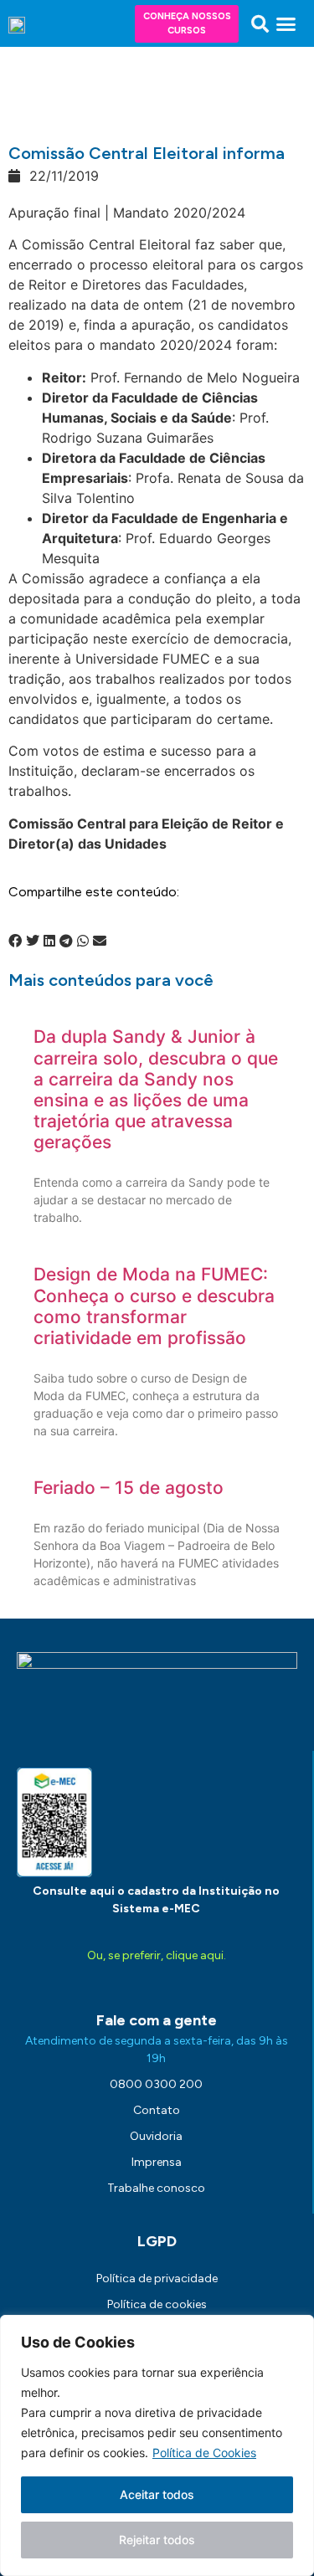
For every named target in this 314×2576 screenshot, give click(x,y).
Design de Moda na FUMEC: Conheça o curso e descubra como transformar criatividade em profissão (154, 1306)
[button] (260, 24)
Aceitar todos (157, 2494)
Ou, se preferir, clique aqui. (157, 1955)
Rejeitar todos (157, 2540)
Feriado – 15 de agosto (129, 1488)
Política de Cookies (204, 2453)
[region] (157, 2445)
